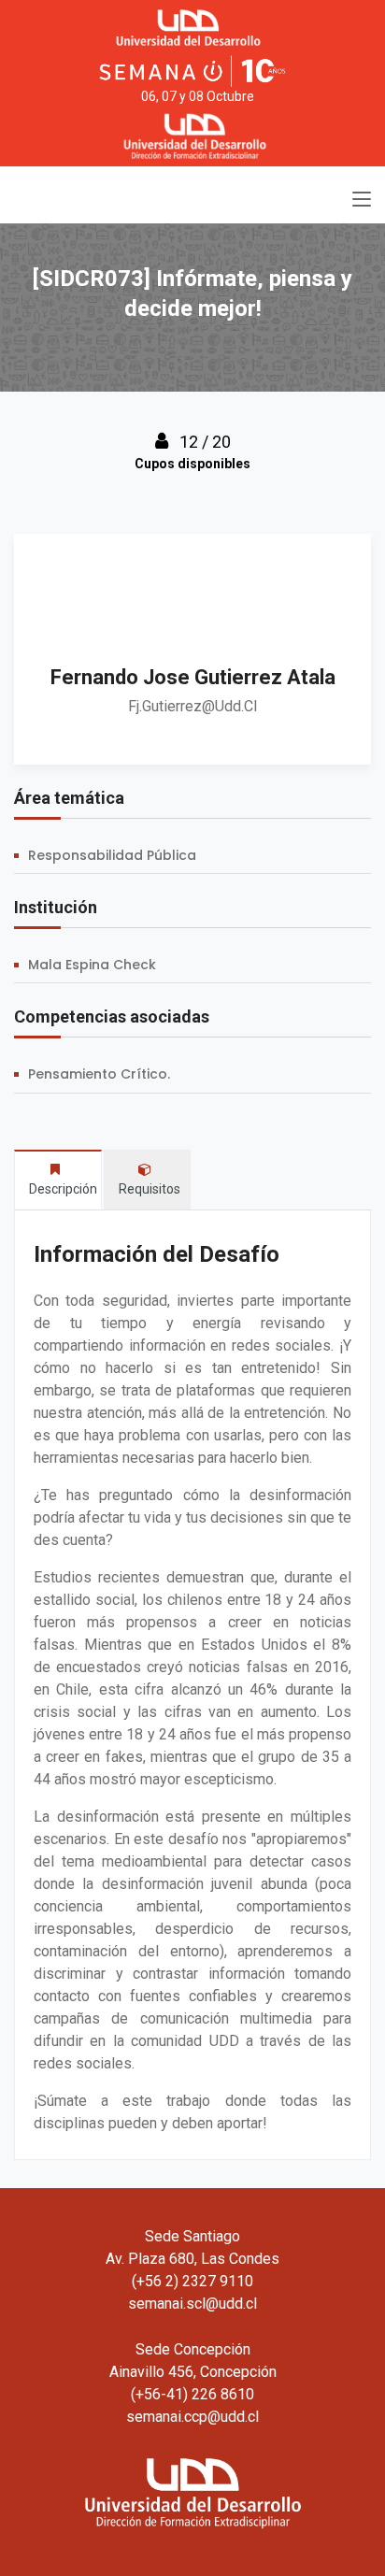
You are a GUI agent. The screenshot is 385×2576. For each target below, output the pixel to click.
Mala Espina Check (92, 965)
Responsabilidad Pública (112, 855)
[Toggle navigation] (362, 200)
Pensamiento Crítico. (99, 1074)
